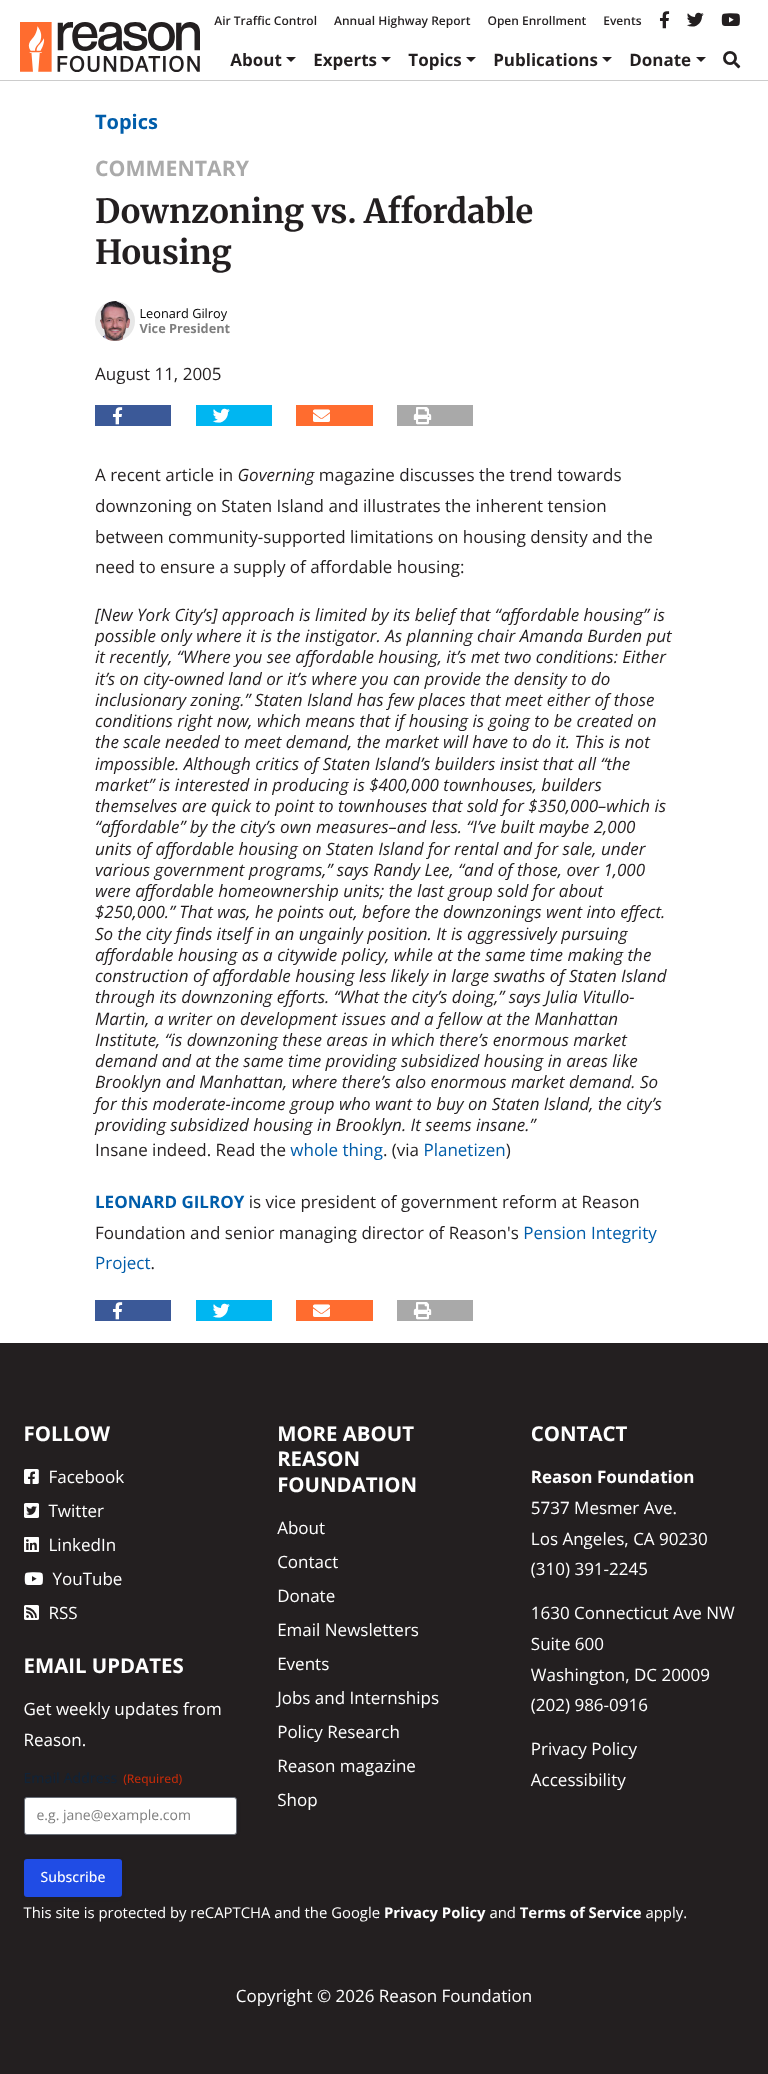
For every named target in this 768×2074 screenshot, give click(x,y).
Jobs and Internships (358, 1697)
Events (622, 20)
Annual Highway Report (402, 20)
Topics (435, 59)
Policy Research (338, 1731)
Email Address (103, 1778)
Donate (660, 59)
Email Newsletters (348, 1629)
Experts (345, 59)
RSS (63, 1612)
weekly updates (117, 1708)
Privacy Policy (584, 1748)
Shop (297, 1799)
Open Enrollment (536, 20)
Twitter (76, 1510)
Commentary (172, 168)
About (256, 59)
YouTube (88, 1578)
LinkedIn (83, 1544)
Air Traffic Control (265, 20)
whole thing (336, 1149)
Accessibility (578, 1779)
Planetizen (464, 1149)
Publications (545, 59)
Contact (307, 1561)
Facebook (87, 1476)
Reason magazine (346, 1765)
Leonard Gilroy (169, 1201)
